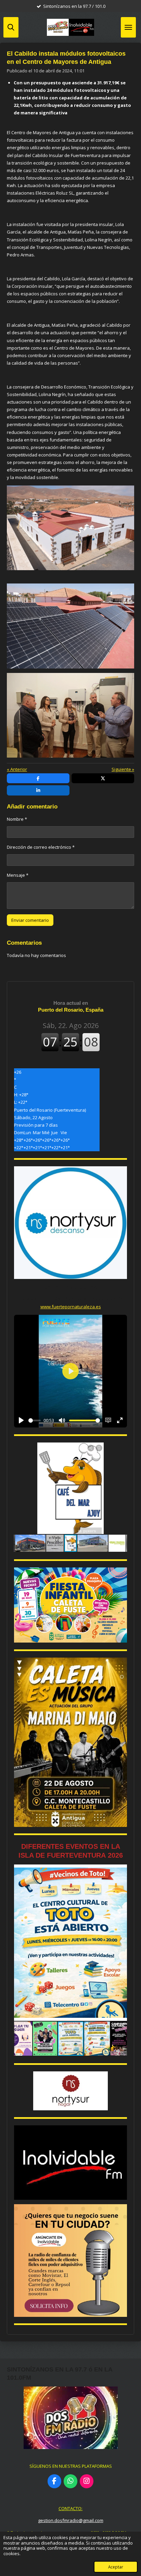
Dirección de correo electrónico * (41, 847)
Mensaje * (18, 875)
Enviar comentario (30, 920)
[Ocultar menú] (128, 27)
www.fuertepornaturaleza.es (71, 1307)
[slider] (35, 1420)
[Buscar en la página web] (11, 27)
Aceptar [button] (116, 2567)
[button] (121, 1449)
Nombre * (17, 819)
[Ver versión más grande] (70, 528)
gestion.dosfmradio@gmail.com (71, 2520)
